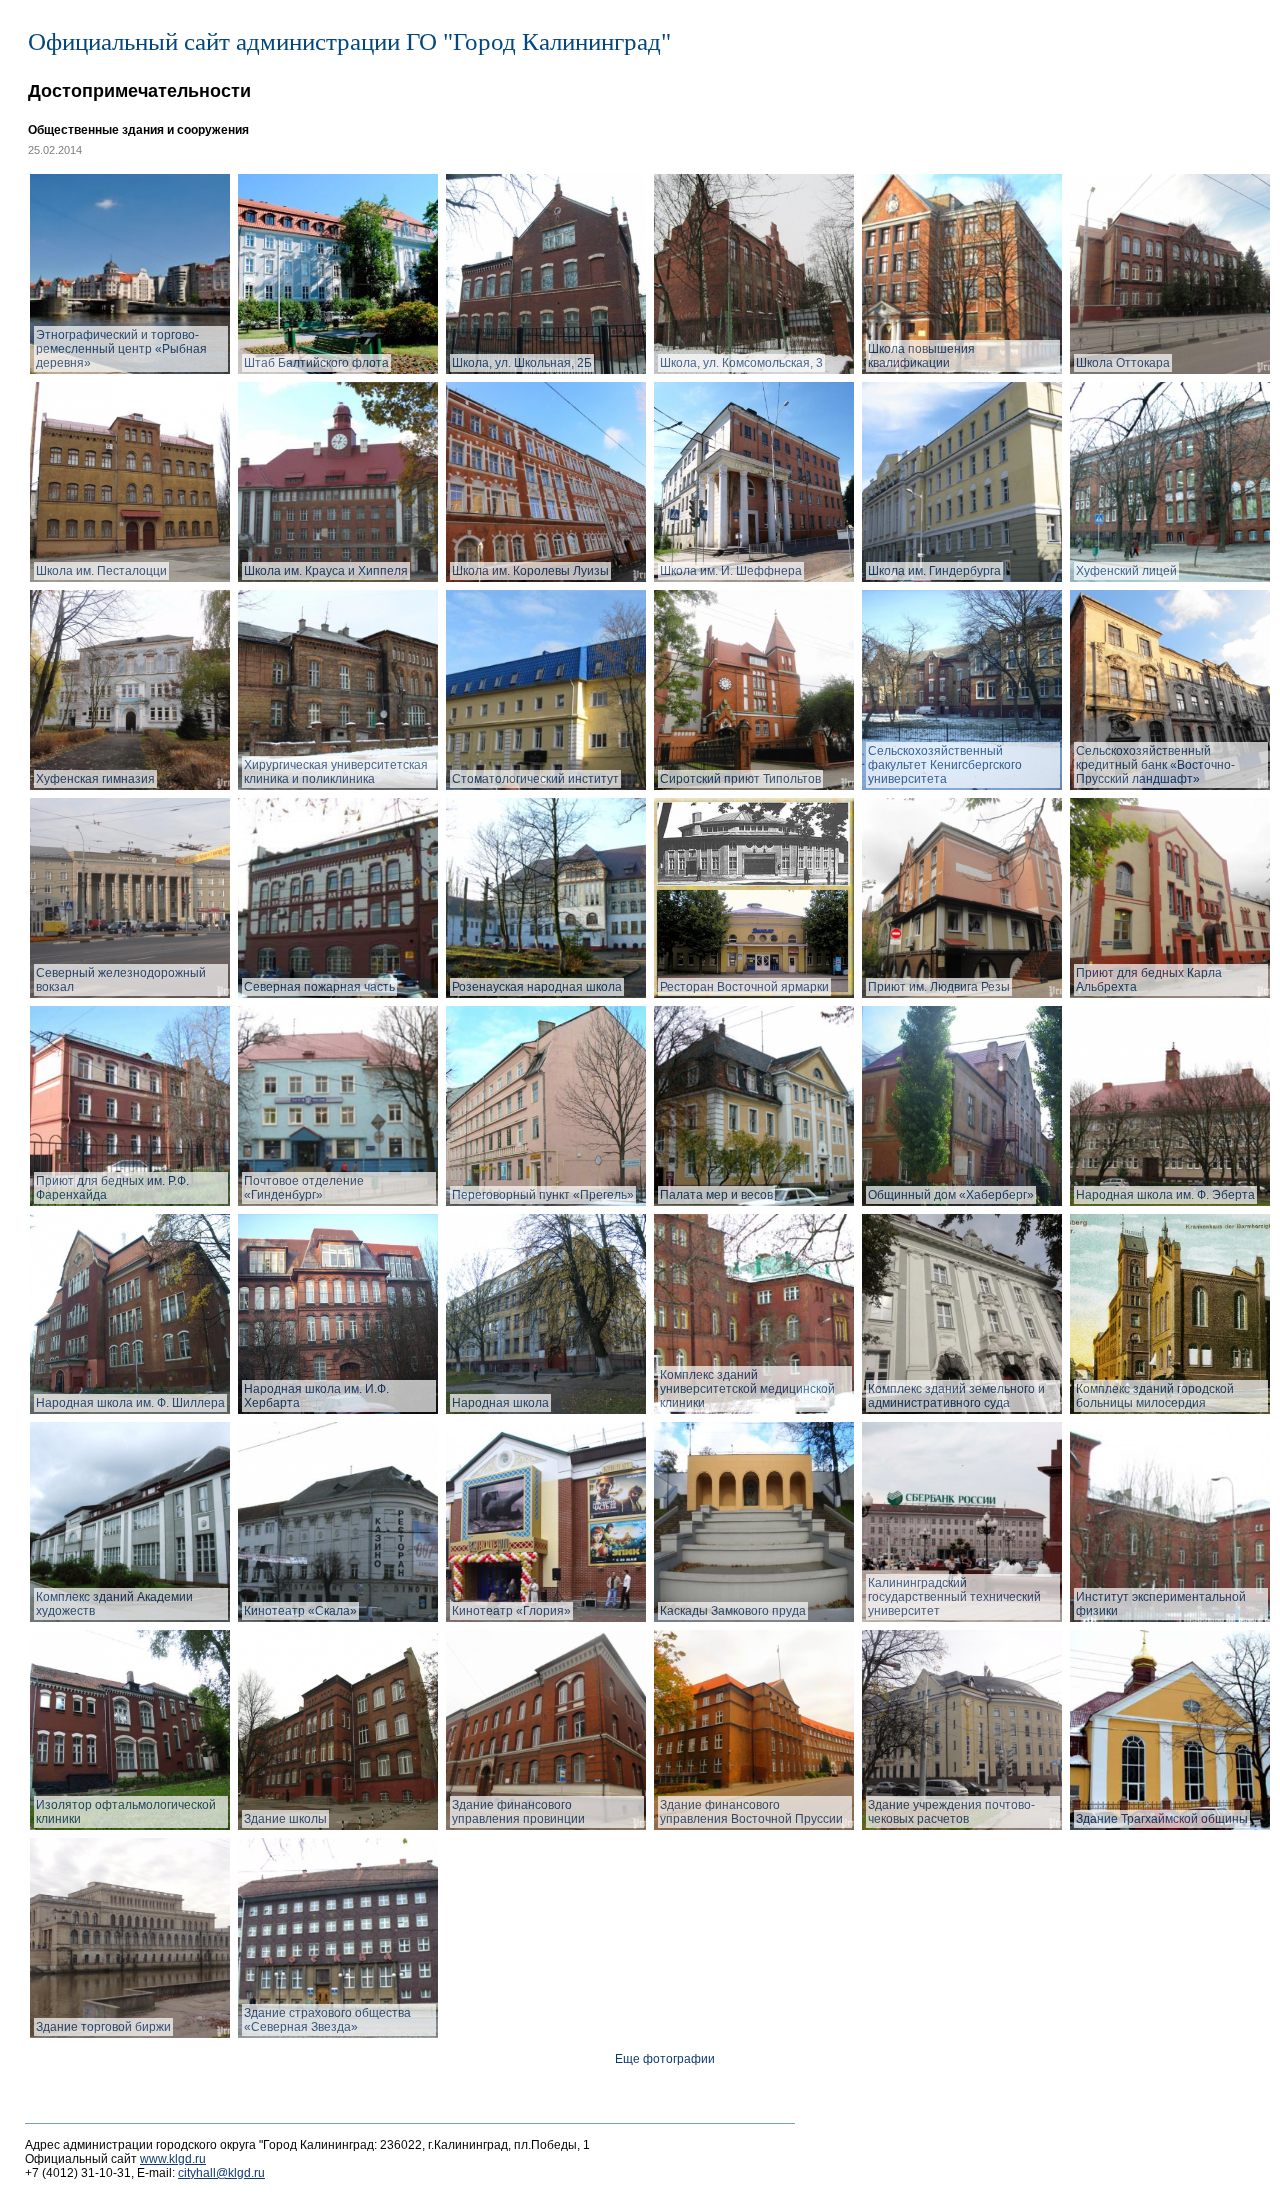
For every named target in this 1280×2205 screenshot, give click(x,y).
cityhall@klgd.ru (221, 2173)
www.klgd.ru (173, 2159)
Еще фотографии (665, 2059)
